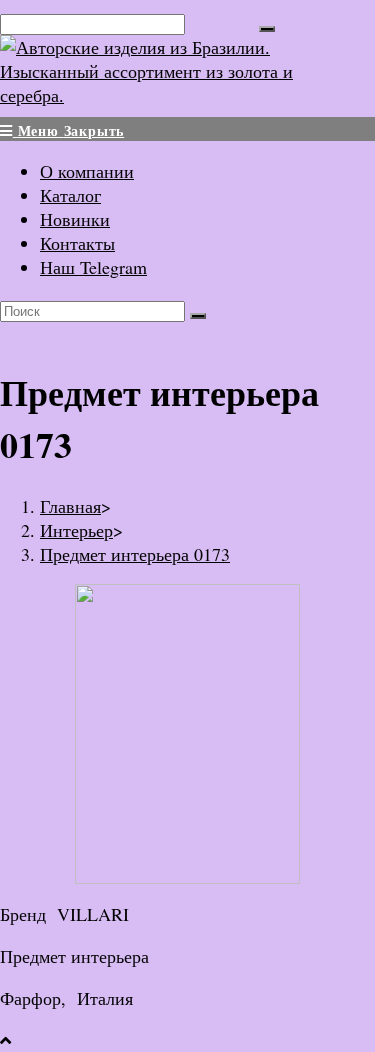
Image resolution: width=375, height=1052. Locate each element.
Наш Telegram (93, 267)
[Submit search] (198, 316)
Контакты (77, 243)
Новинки (75, 219)
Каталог (70, 195)
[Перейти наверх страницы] (5, 1040)
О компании (87, 171)
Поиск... (222, 22)
